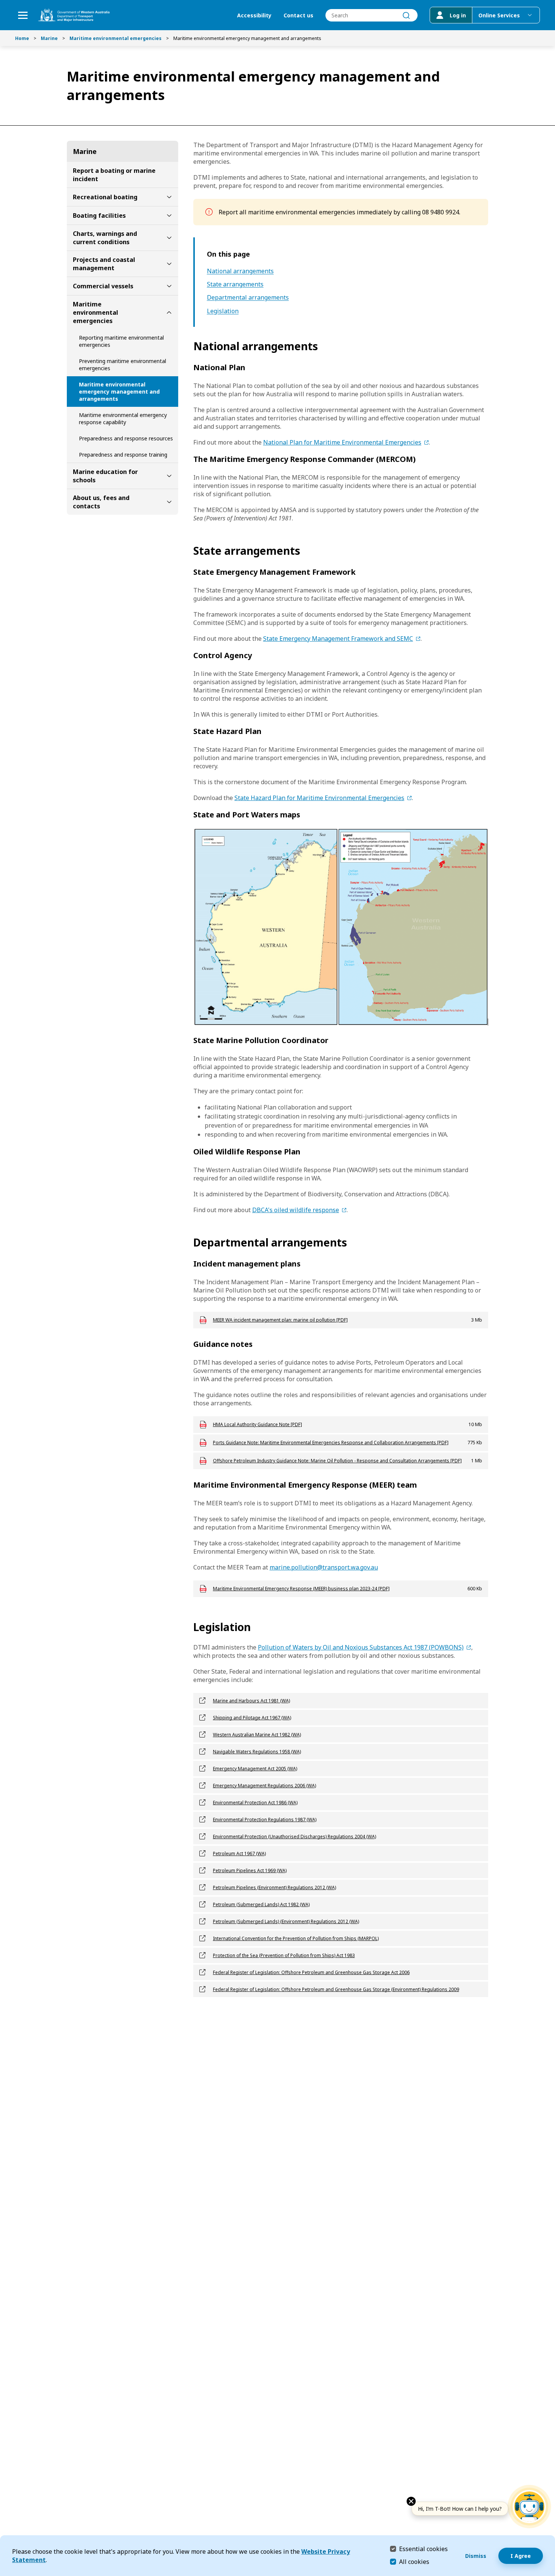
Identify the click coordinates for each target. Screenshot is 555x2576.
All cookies (414, 2562)
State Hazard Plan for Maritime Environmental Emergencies (319, 798)
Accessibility (254, 15)
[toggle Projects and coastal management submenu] (169, 264)
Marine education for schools (105, 476)
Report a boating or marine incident (114, 175)
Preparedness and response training (123, 455)
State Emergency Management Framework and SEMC (338, 639)
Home (22, 38)
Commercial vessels (103, 286)
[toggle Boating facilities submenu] (169, 215)
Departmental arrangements (248, 298)
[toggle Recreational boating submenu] (169, 197)
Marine (49, 38)
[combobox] (372, 15)
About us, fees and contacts (101, 502)
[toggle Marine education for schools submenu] (169, 476)
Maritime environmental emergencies (116, 38)
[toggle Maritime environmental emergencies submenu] (169, 312)
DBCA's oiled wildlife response (296, 1210)
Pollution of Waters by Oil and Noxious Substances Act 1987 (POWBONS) (361, 1647)
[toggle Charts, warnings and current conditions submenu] (169, 238)
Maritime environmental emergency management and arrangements (119, 392)
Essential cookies (423, 2549)
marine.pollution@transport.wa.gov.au (324, 1567)
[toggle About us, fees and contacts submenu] (169, 502)
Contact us (298, 15)
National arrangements (240, 271)
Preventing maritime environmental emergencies (123, 365)
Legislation (223, 311)
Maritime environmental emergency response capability (123, 419)
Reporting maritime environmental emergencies (121, 341)
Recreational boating (105, 197)
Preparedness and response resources (126, 438)
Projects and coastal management (104, 264)
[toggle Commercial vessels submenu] (169, 286)
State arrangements (235, 284)
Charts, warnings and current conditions (105, 238)
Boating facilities (99, 215)
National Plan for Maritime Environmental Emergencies (342, 442)
